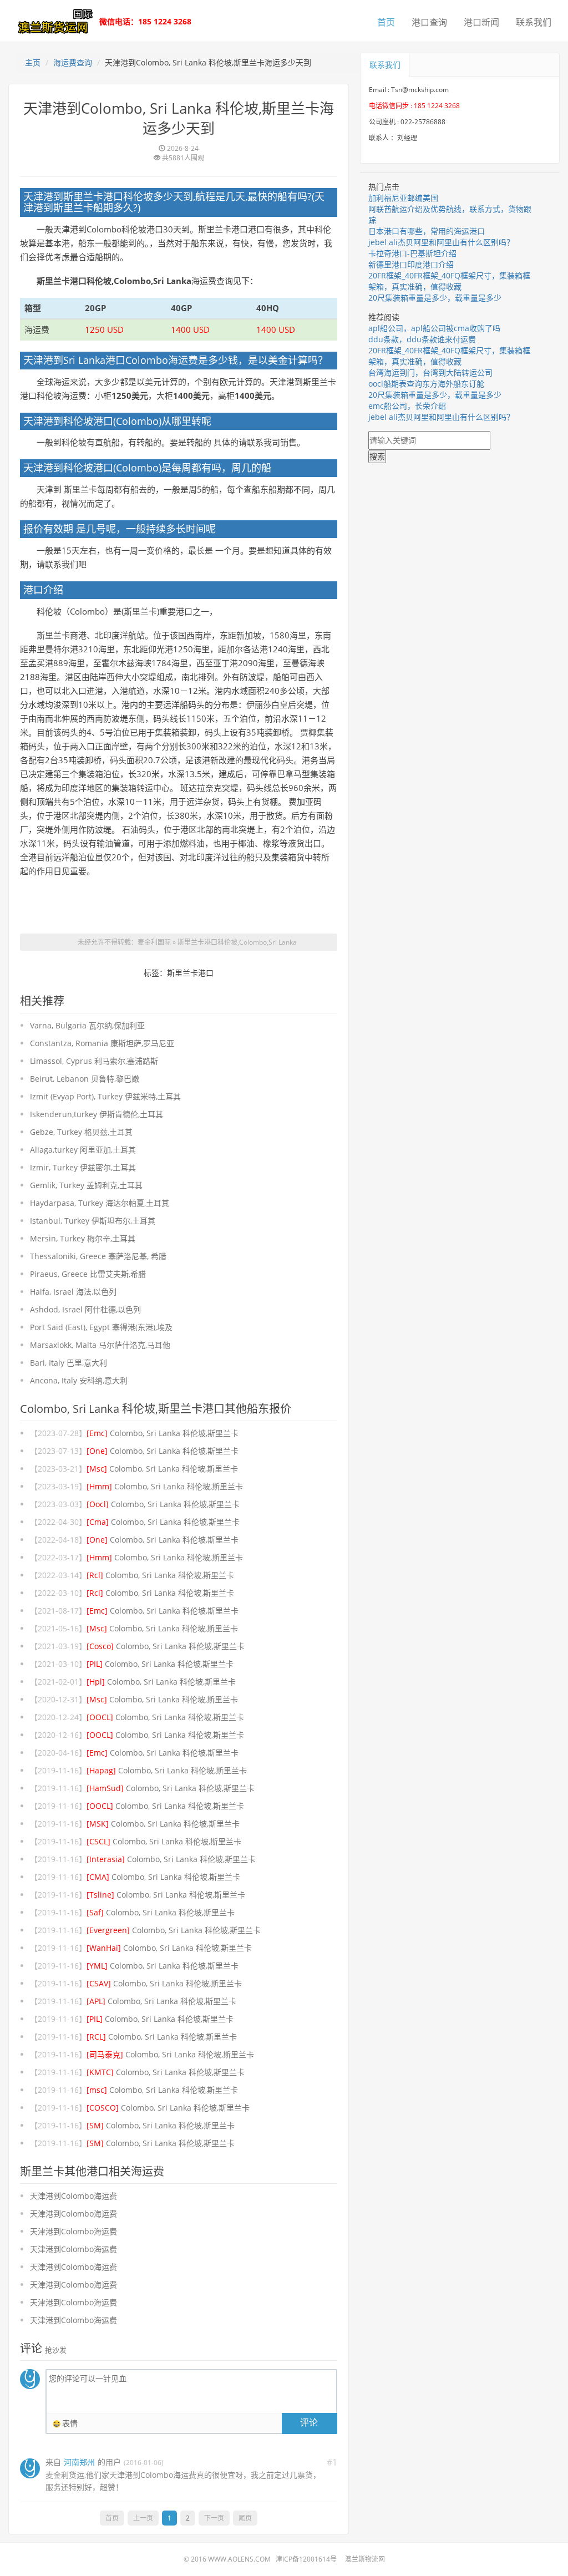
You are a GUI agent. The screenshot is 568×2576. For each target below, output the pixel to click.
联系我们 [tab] (385, 65)
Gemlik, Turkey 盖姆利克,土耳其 (86, 1185)
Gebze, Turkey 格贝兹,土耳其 (81, 1132)
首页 (386, 22)
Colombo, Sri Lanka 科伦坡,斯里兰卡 (163, 1433)
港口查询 (429, 22)
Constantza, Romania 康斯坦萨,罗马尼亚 (102, 1043)
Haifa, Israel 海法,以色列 (73, 1292)
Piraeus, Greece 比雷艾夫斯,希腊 (88, 1274)
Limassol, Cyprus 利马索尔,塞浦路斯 (94, 1061)
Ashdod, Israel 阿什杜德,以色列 (85, 1309)
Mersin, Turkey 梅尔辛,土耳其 (83, 1238)
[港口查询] (53, 20)
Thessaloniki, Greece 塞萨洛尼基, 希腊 (98, 1256)
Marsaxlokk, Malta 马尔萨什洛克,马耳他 (100, 1345)
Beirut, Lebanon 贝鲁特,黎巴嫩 (85, 1079)
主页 (33, 62)
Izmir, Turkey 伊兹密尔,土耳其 (83, 1167)
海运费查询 (73, 62)
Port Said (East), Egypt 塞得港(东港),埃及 (101, 1327)
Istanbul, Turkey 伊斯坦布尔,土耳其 (93, 1221)
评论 (309, 2422)
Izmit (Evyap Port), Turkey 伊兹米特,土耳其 (105, 1096)
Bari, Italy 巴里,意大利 (69, 1363)
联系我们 (534, 22)
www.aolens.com (239, 2559)
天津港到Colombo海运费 (73, 2196)
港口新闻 (481, 22)
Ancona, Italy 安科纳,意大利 (79, 1380)
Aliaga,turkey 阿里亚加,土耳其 (83, 1150)
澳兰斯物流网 (365, 2559)
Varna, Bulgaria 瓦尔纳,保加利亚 (87, 1025)
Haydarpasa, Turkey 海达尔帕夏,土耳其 (100, 1203)
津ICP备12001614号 (306, 2559)
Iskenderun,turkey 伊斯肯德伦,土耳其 (97, 1114)
